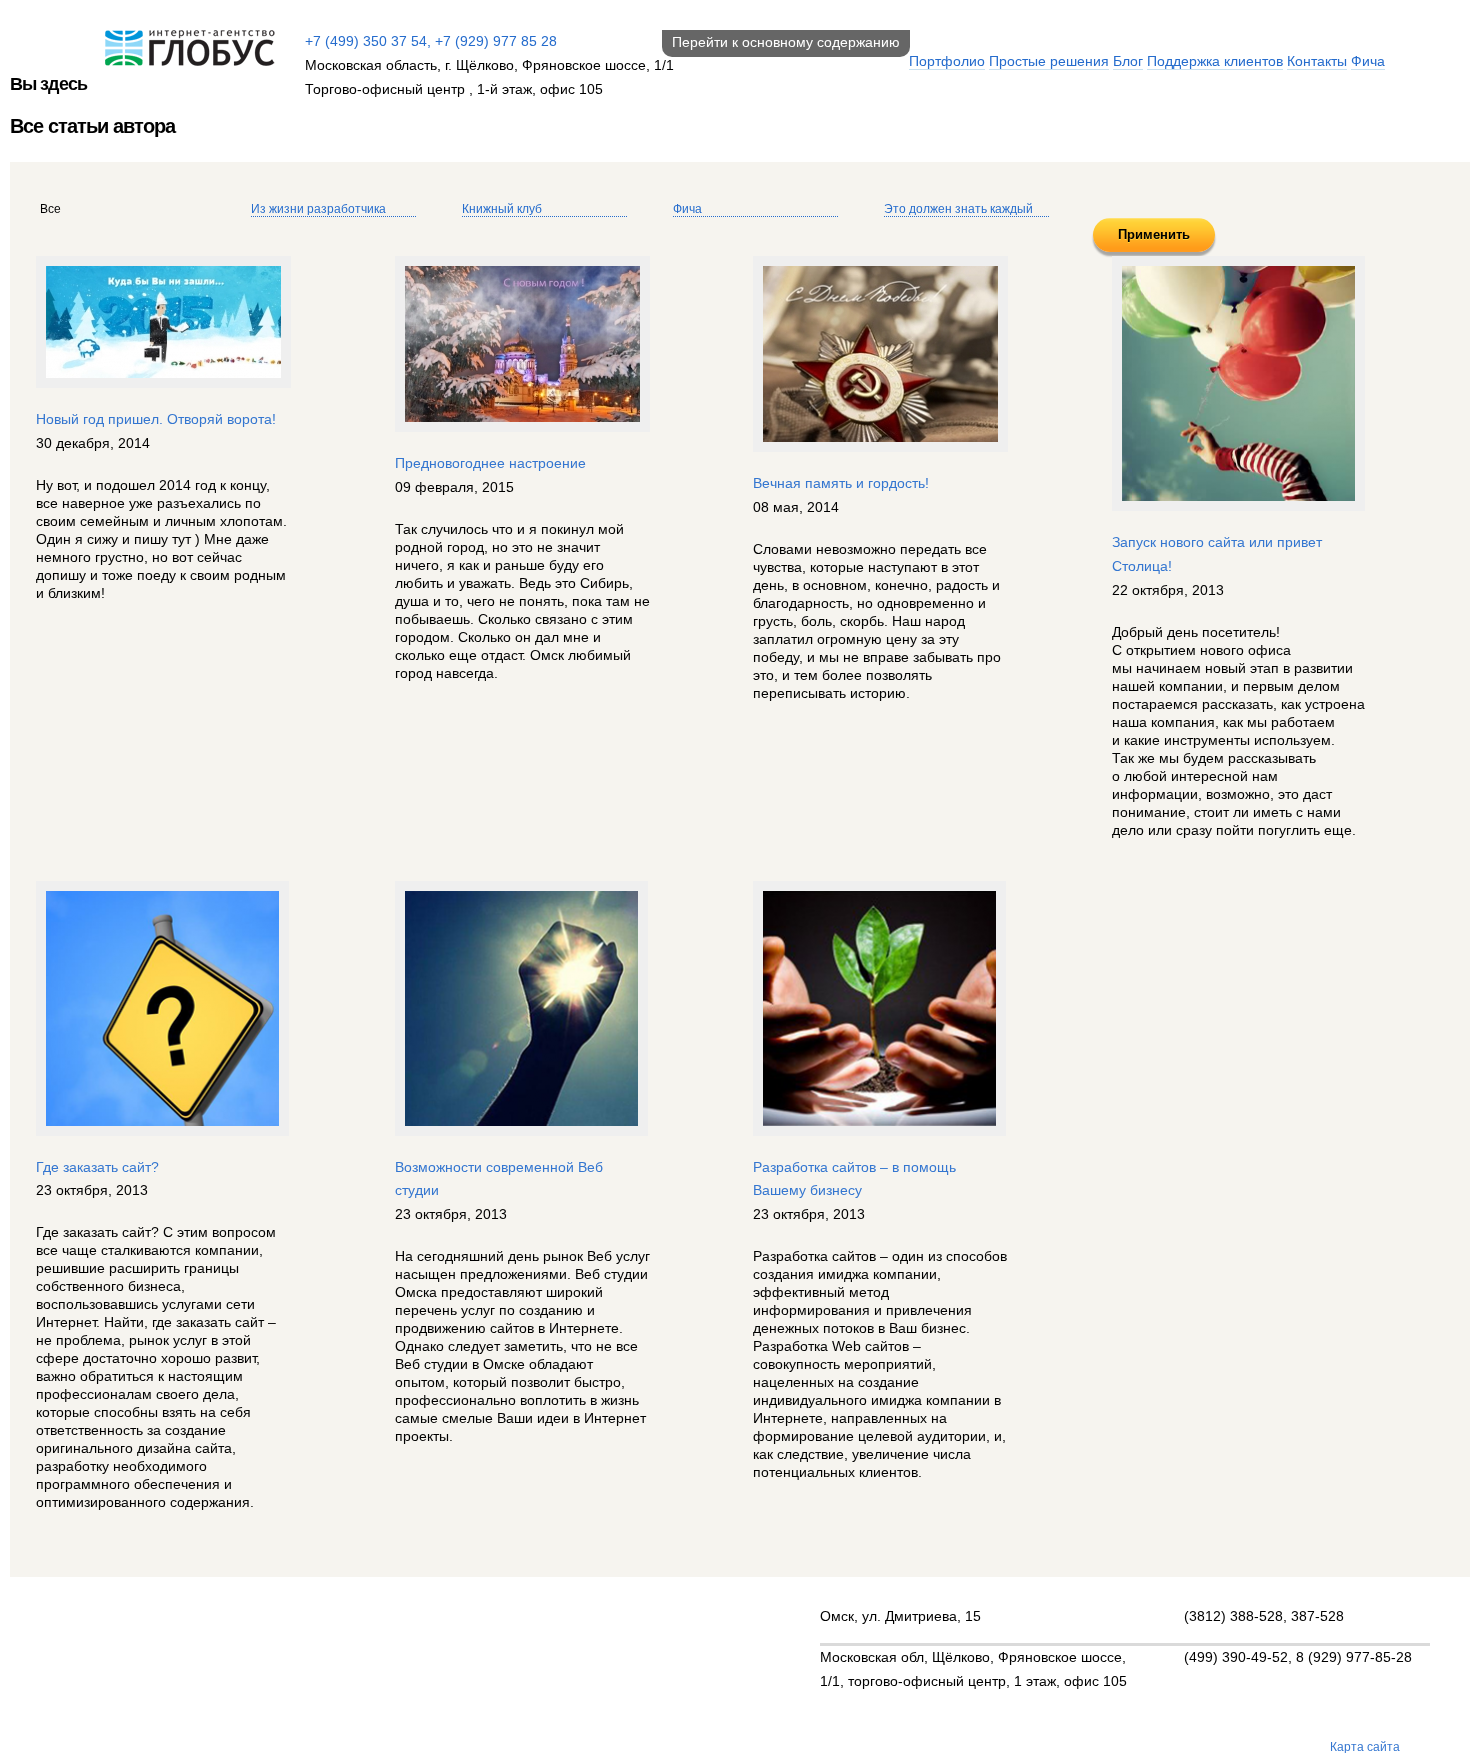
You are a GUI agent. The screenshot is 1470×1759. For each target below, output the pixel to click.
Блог (1128, 61)
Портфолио (947, 61)
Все (50, 209)
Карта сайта (1365, 1747)
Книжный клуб (502, 209)
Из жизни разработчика (318, 209)
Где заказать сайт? (97, 1167)
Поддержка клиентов (1215, 61)
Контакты (1317, 61)
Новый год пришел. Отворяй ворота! (156, 419)
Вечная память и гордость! (841, 483)
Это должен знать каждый (958, 209)
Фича (1368, 61)
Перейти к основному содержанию (786, 42)
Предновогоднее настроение (490, 463)
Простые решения (1049, 61)
